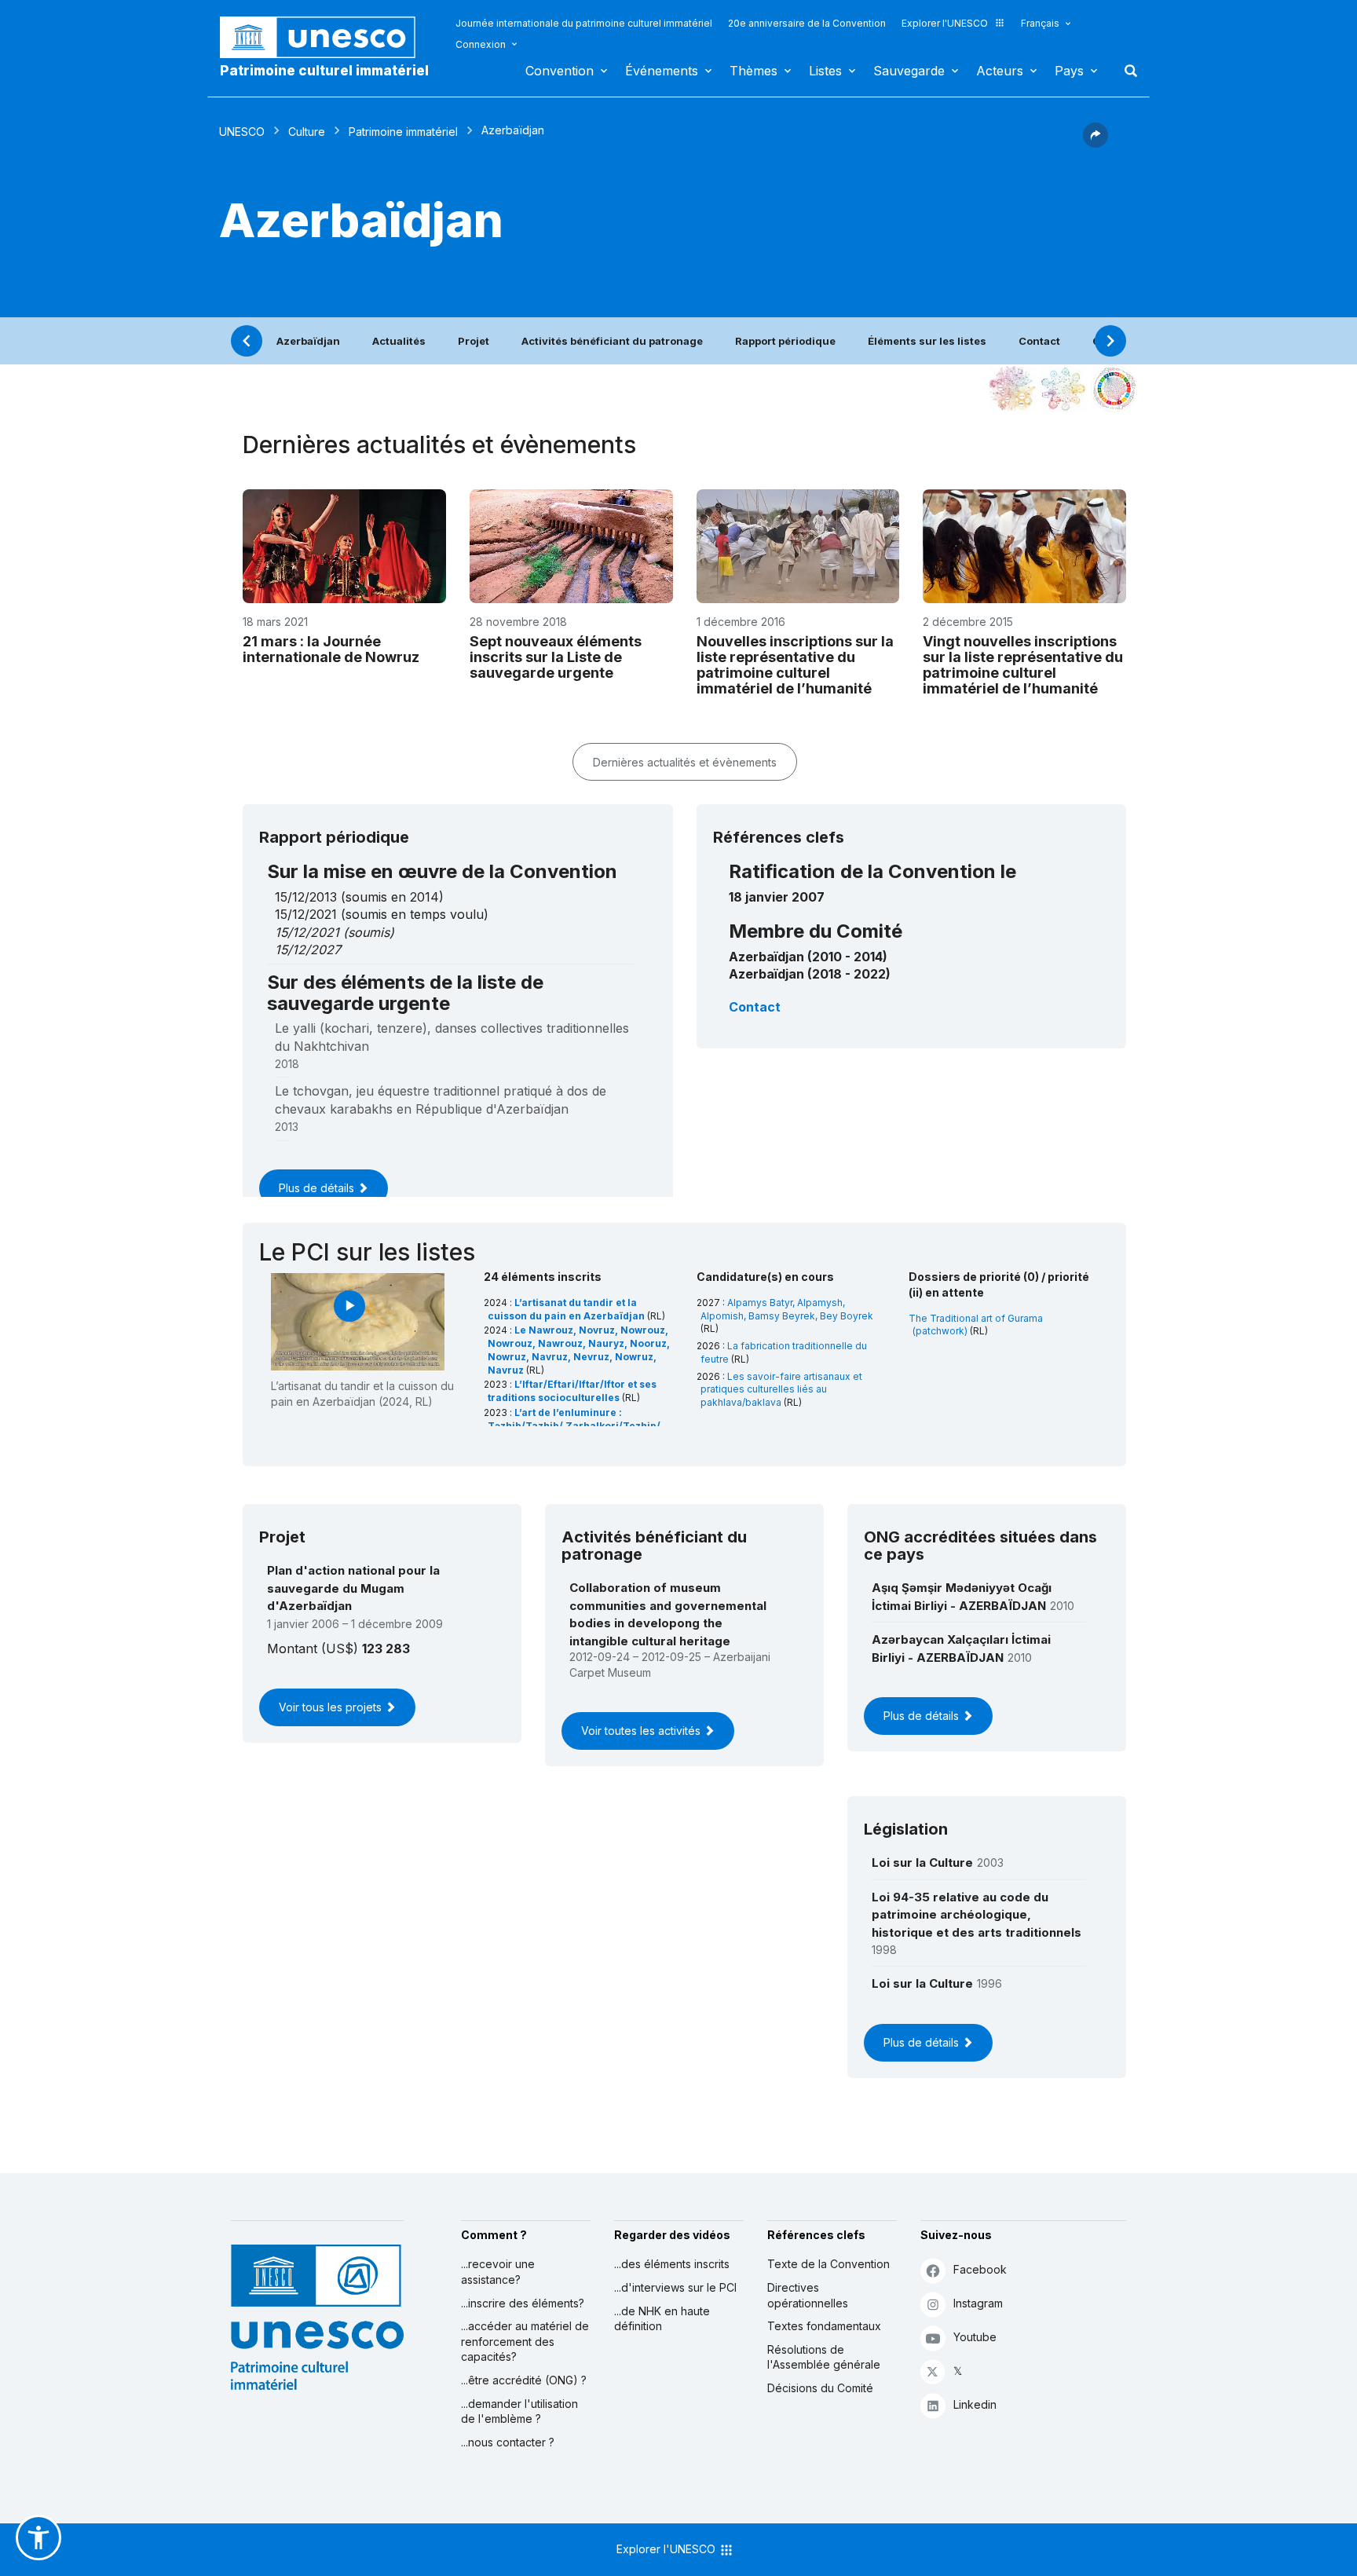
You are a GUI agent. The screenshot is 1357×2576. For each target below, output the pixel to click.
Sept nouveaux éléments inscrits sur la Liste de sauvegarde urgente (556, 657)
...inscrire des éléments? (523, 2303)
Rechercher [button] (1126, 71)
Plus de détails (318, 1188)
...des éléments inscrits (672, 2264)
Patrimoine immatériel (403, 132)
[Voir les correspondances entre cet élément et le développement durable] (1114, 389)
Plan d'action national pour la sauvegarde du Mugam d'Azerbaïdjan (353, 1588)
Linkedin (975, 2404)
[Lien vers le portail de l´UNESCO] (326, 37)
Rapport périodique (785, 341)
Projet (474, 341)
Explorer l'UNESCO (945, 23)
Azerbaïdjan (308, 341)
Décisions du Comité (820, 2388)
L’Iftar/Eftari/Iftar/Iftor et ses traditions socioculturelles (572, 1391)
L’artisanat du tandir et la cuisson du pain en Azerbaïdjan (567, 1309)
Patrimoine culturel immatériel (324, 71)
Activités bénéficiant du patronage (612, 341)
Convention (560, 71)
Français (1040, 23)
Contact (1039, 341)
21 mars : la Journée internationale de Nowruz (331, 649)
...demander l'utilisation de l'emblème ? (519, 2411)
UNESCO (242, 132)
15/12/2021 (307, 932)
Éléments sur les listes (927, 341)
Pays (1069, 71)
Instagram (978, 2303)
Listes (825, 71)
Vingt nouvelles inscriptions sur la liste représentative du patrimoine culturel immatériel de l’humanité (1023, 664)
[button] (1095, 143)
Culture (307, 132)
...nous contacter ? (508, 2442)
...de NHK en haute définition (662, 2319)
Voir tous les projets (332, 1707)
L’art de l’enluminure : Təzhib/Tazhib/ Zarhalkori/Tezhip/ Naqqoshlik (574, 1426)
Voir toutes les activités (642, 1731)
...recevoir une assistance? (498, 2272)
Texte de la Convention (828, 2264)
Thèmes (753, 71)
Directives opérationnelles (808, 2295)
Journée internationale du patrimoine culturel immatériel (584, 23)
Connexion (481, 44)
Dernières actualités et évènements (685, 762)
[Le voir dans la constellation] (1012, 389)
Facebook (980, 2269)
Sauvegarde (909, 71)
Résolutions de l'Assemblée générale (824, 2357)
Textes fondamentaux (824, 2326)
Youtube (975, 2337)
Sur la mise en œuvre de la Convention (442, 871)
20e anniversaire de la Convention (807, 23)
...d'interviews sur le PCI (675, 2287)
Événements (662, 71)
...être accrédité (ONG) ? (524, 2380)
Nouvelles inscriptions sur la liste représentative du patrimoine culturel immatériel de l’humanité (795, 664)
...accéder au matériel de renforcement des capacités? (525, 2341)
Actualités (399, 341)
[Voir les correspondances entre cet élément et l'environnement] (1063, 389)
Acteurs (1000, 71)
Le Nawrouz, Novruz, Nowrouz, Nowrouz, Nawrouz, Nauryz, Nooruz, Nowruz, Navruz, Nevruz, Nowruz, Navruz (579, 1350)
